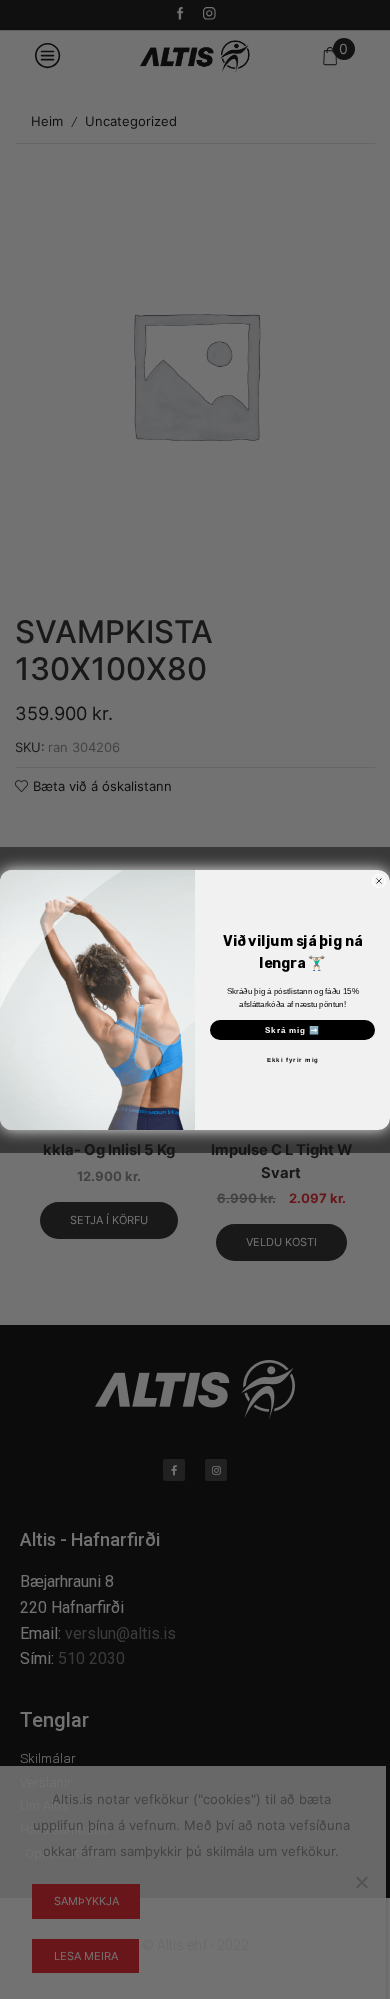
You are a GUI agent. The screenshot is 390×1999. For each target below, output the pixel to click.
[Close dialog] (379, 881)
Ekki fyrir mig (293, 1059)
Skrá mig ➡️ (293, 1029)
